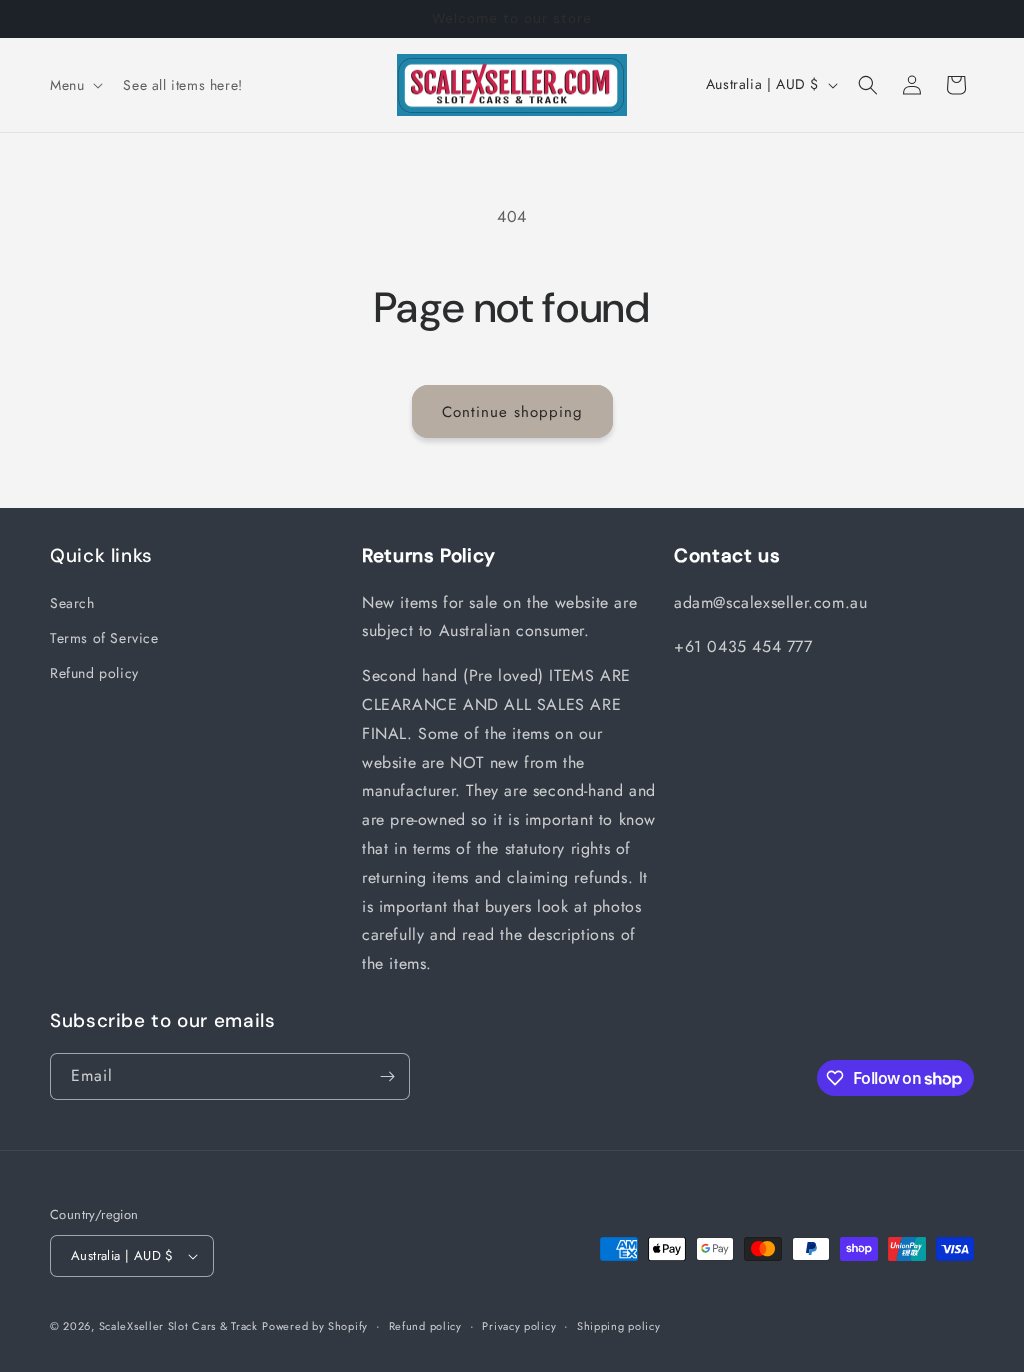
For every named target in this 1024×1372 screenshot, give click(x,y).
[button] (74, 85)
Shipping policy (619, 1326)
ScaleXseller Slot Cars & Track (178, 1326)
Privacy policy (519, 1326)
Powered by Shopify (315, 1326)
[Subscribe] (387, 1076)
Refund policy (94, 673)
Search (72, 603)
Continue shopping (512, 412)
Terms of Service (104, 638)
